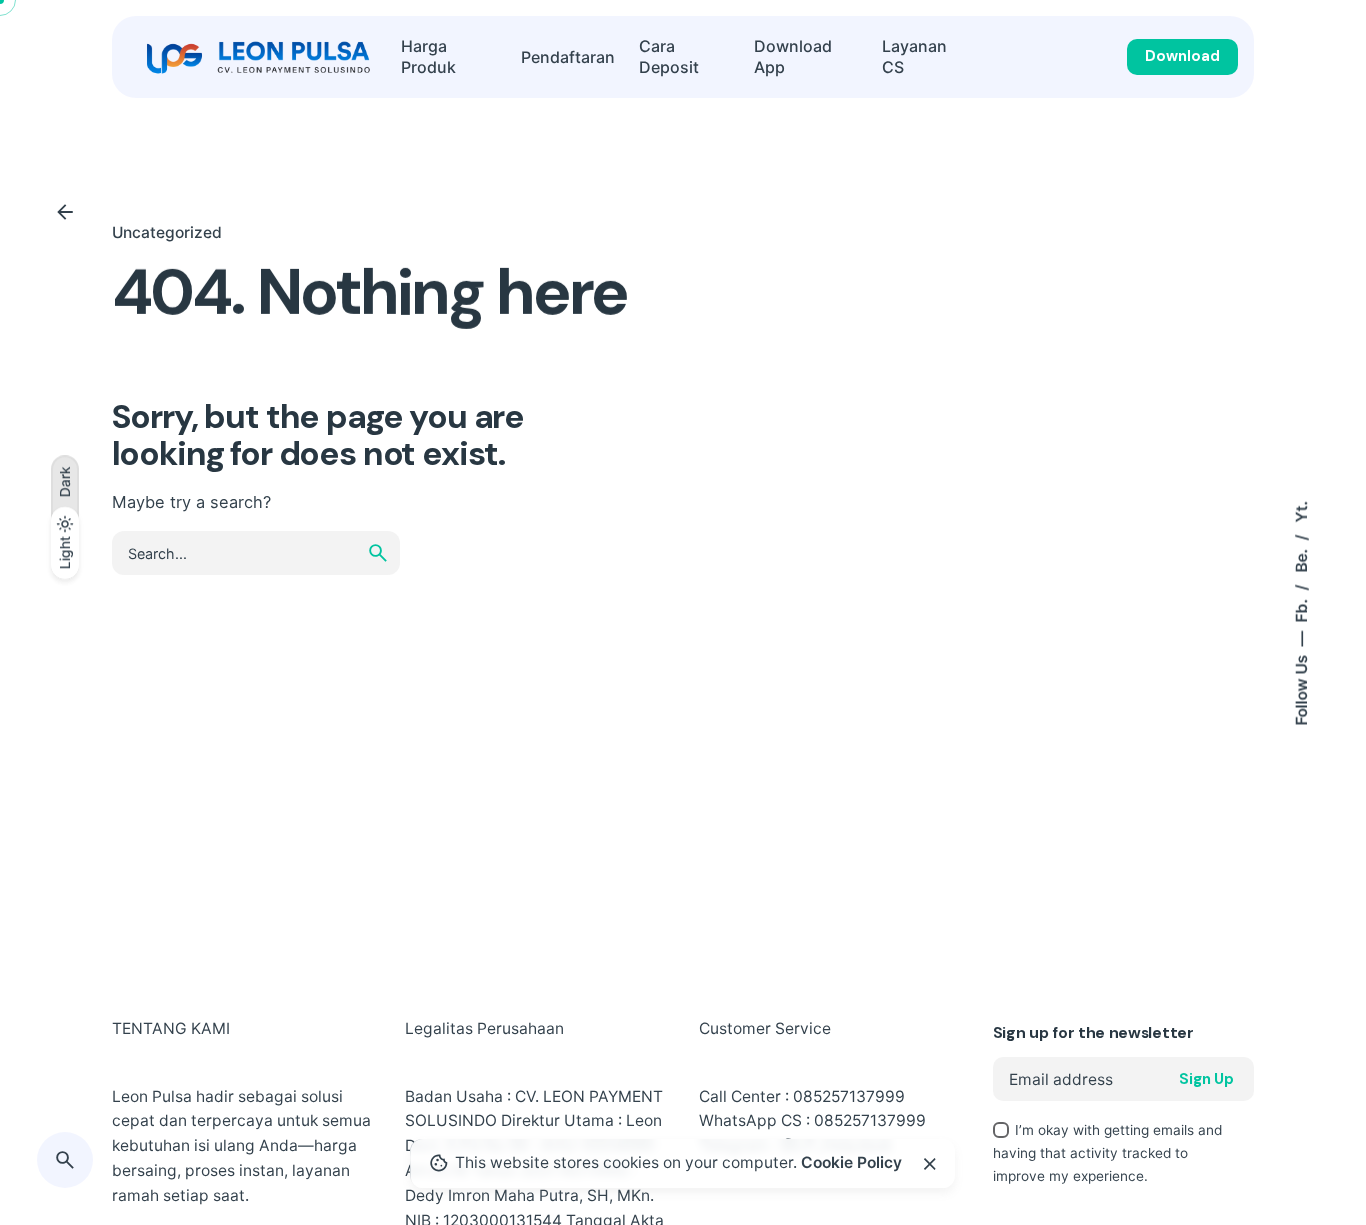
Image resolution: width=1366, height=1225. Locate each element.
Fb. (1301, 608)
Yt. (1301, 511)
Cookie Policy (851, 1162)
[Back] (65, 212)
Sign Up (1206, 1079)
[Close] (930, 1164)
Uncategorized (167, 232)
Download (1182, 56)
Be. (1301, 558)
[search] (378, 553)
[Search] (65, 1160)
